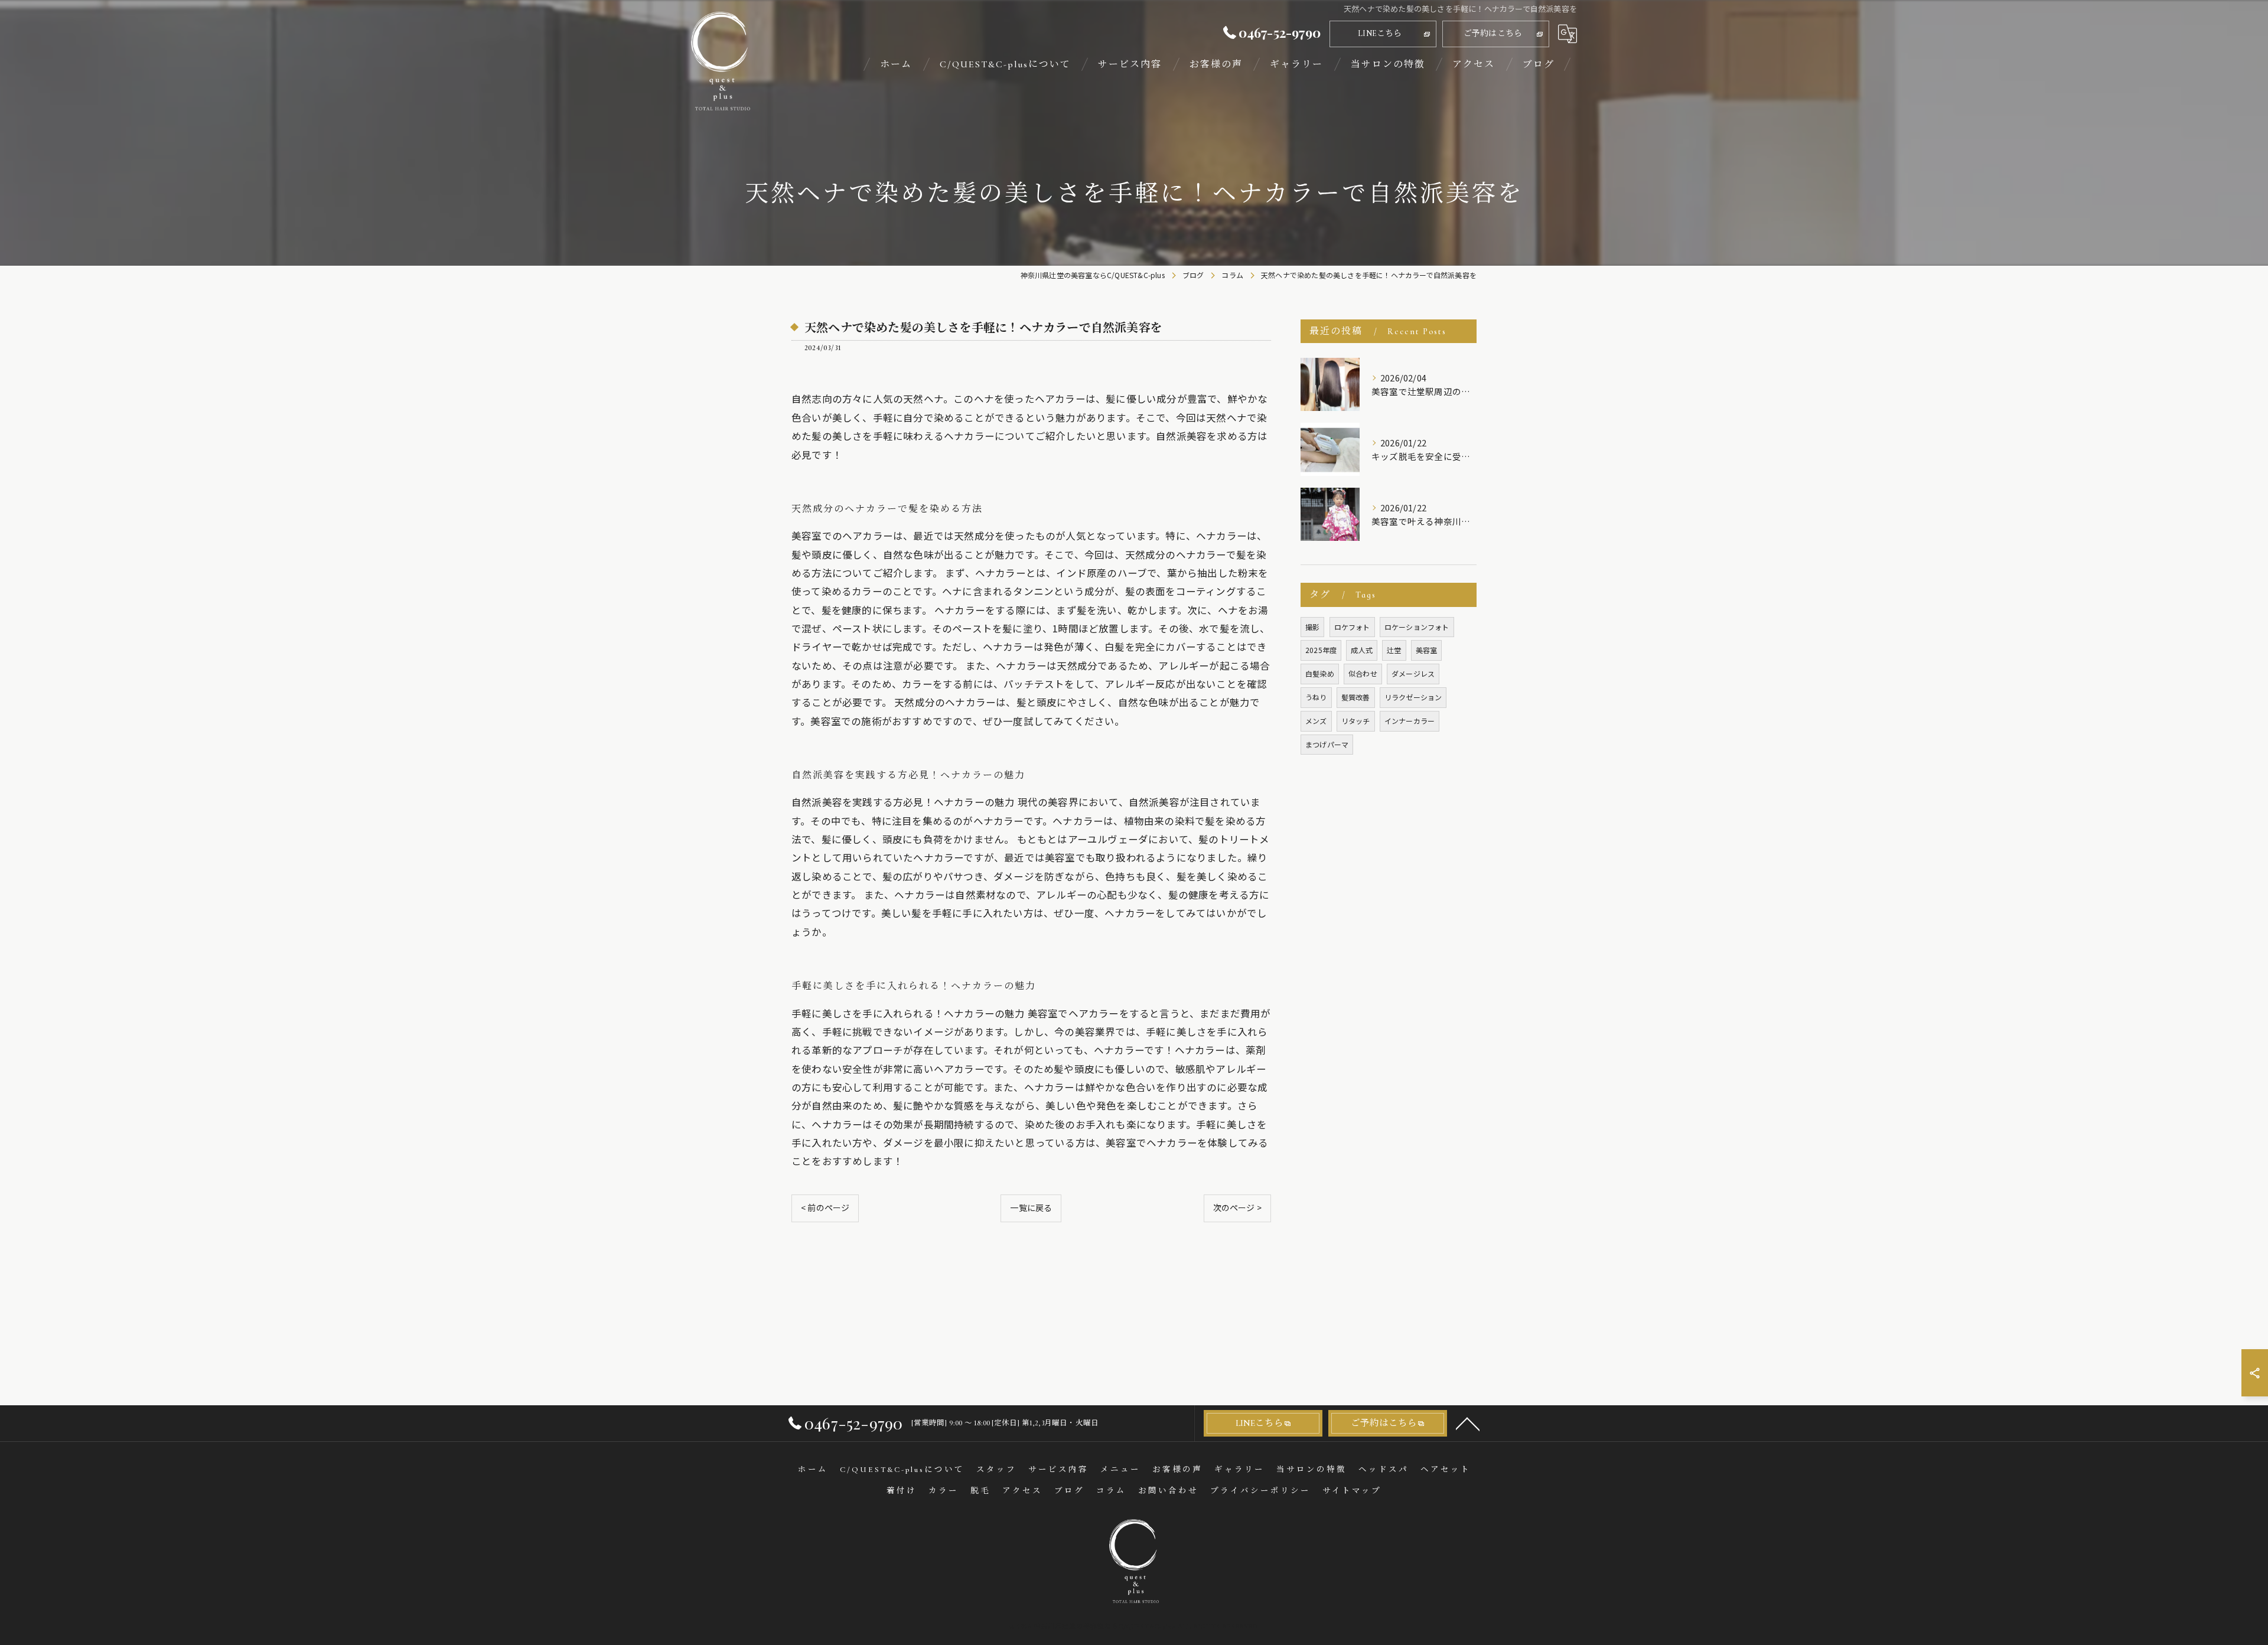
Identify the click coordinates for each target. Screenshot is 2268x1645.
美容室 (1427, 650)
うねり (1316, 697)
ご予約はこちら (1493, 33)
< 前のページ (825, 1207)
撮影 (1312, 627)
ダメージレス (1413, 673)
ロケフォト (1352, 627)
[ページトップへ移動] (1468, 1423)
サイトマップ (1352, 1491)
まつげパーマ (1327, 744)
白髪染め (1320, 673)
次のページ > (1237, 1207)
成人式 (1362, 650)
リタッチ (1356, 721)
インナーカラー (1410, 721)
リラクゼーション (1413, 697)
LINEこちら (1380, 33)
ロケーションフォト (1417, 627)
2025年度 (1321, 650)
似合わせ (1363, 673)
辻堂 (1394, 650)
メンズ (1316, 721)
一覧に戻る (1031, 1207)
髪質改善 (1356, 697)
